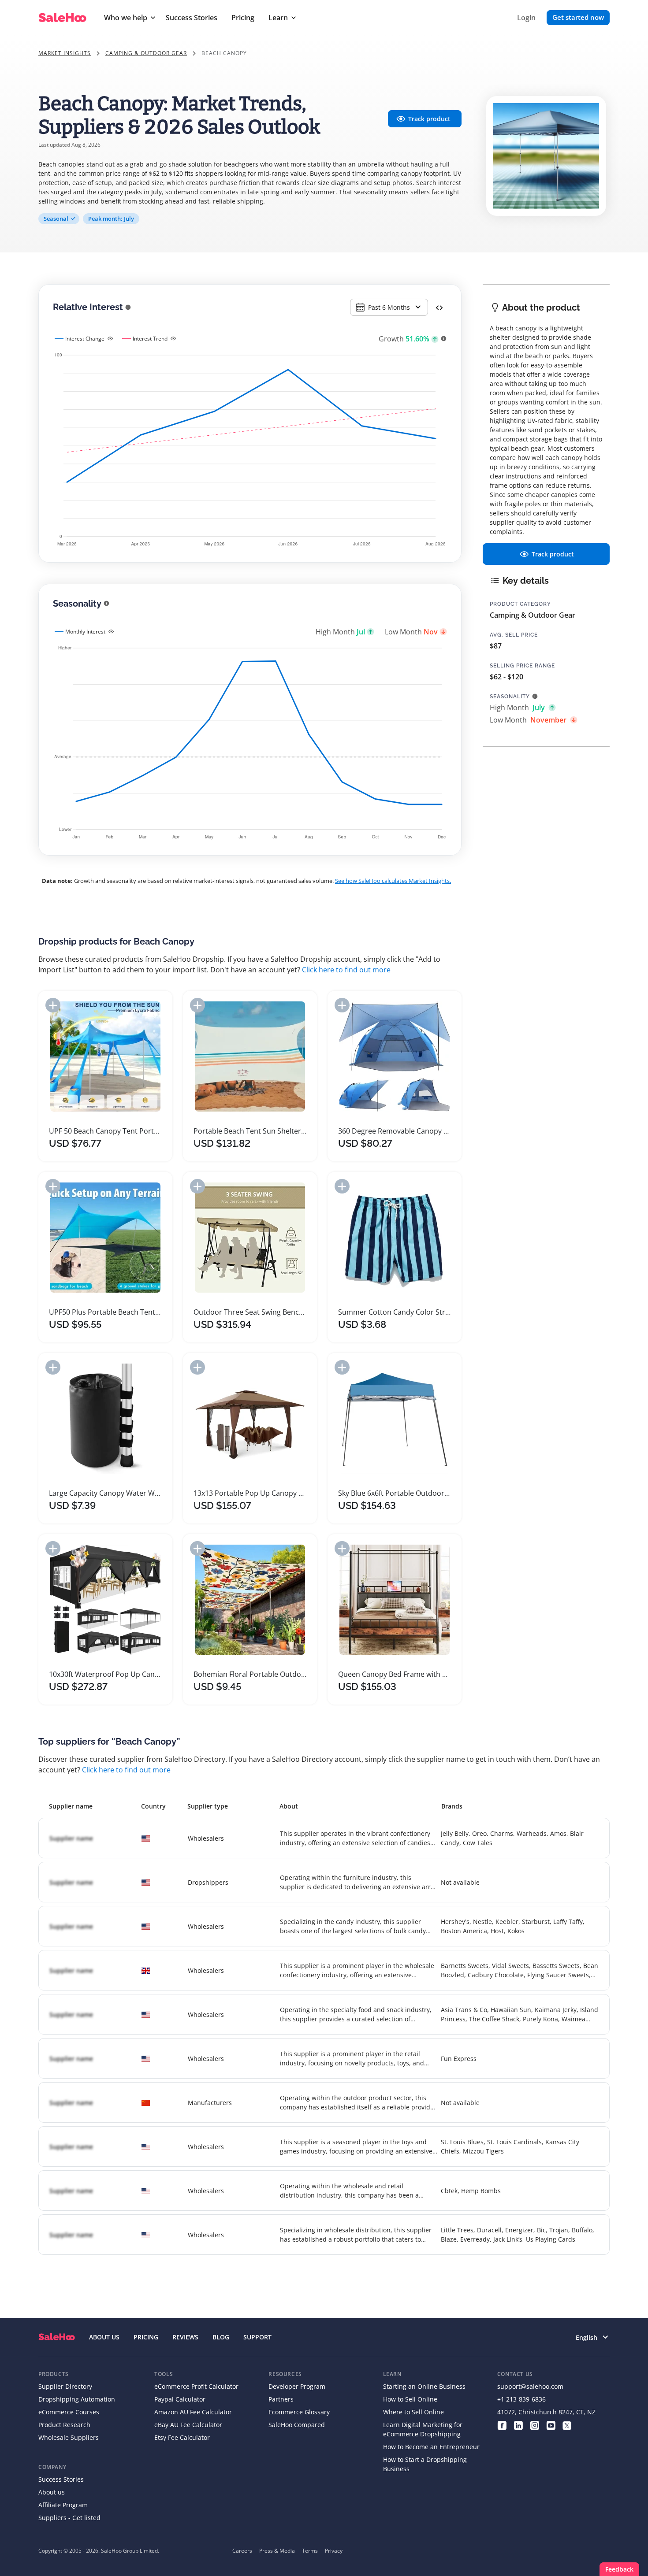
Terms (310, 2551)
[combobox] (389, 307)
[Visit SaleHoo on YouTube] (551, 2425)
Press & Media (277, 2551)
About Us (104, 2337)
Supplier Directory (65, 2386)
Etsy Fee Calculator (182, 2437)
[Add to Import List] (53, 1005)
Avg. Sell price (514, 635)
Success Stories (192, 18)
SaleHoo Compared (297, 2425)
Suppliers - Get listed (69, 2518)
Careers (242, 2551)
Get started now (578, 17)
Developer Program (297, 2386)
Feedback (619, 2569)
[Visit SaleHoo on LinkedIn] (518, 2425)
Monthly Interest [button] (85, 632)
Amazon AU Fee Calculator (193, 2412)
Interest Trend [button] (150, 339)
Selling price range (522, 666)
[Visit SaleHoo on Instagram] (534, 2425)
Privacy (334, 2551)
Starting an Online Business (424, 2386)
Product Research (64, 2425)
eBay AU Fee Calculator (188, 2425)
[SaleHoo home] (57, 2337)
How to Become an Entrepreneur (431, 2447)
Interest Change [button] (85, 339)
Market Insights (65, 53)
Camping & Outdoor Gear (146, 53)
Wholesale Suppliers (69, 2437)
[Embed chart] (439, 307)
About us (52, 2492)
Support (257, 2337)
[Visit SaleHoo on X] (567, 2425)
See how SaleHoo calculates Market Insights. (393, 881)
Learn (278, 18)
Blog (221, 2337)
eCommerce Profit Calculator (196, 2386)
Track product (429, 119)
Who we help (126, 18)
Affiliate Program (63, 2505)
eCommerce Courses (69, 2412)
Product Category (520, 604)
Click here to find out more (346, 970)
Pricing (243, 18)
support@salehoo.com (530, 2386)
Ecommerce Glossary (299, 2412)
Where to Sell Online (413, 2412)
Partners (281, 2399)
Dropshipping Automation (77, 2399)
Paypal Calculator (180, 2399)
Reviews (185, 2337)
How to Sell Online (410, 2399)
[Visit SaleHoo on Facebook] (502, 2425)
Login (526, 18)
